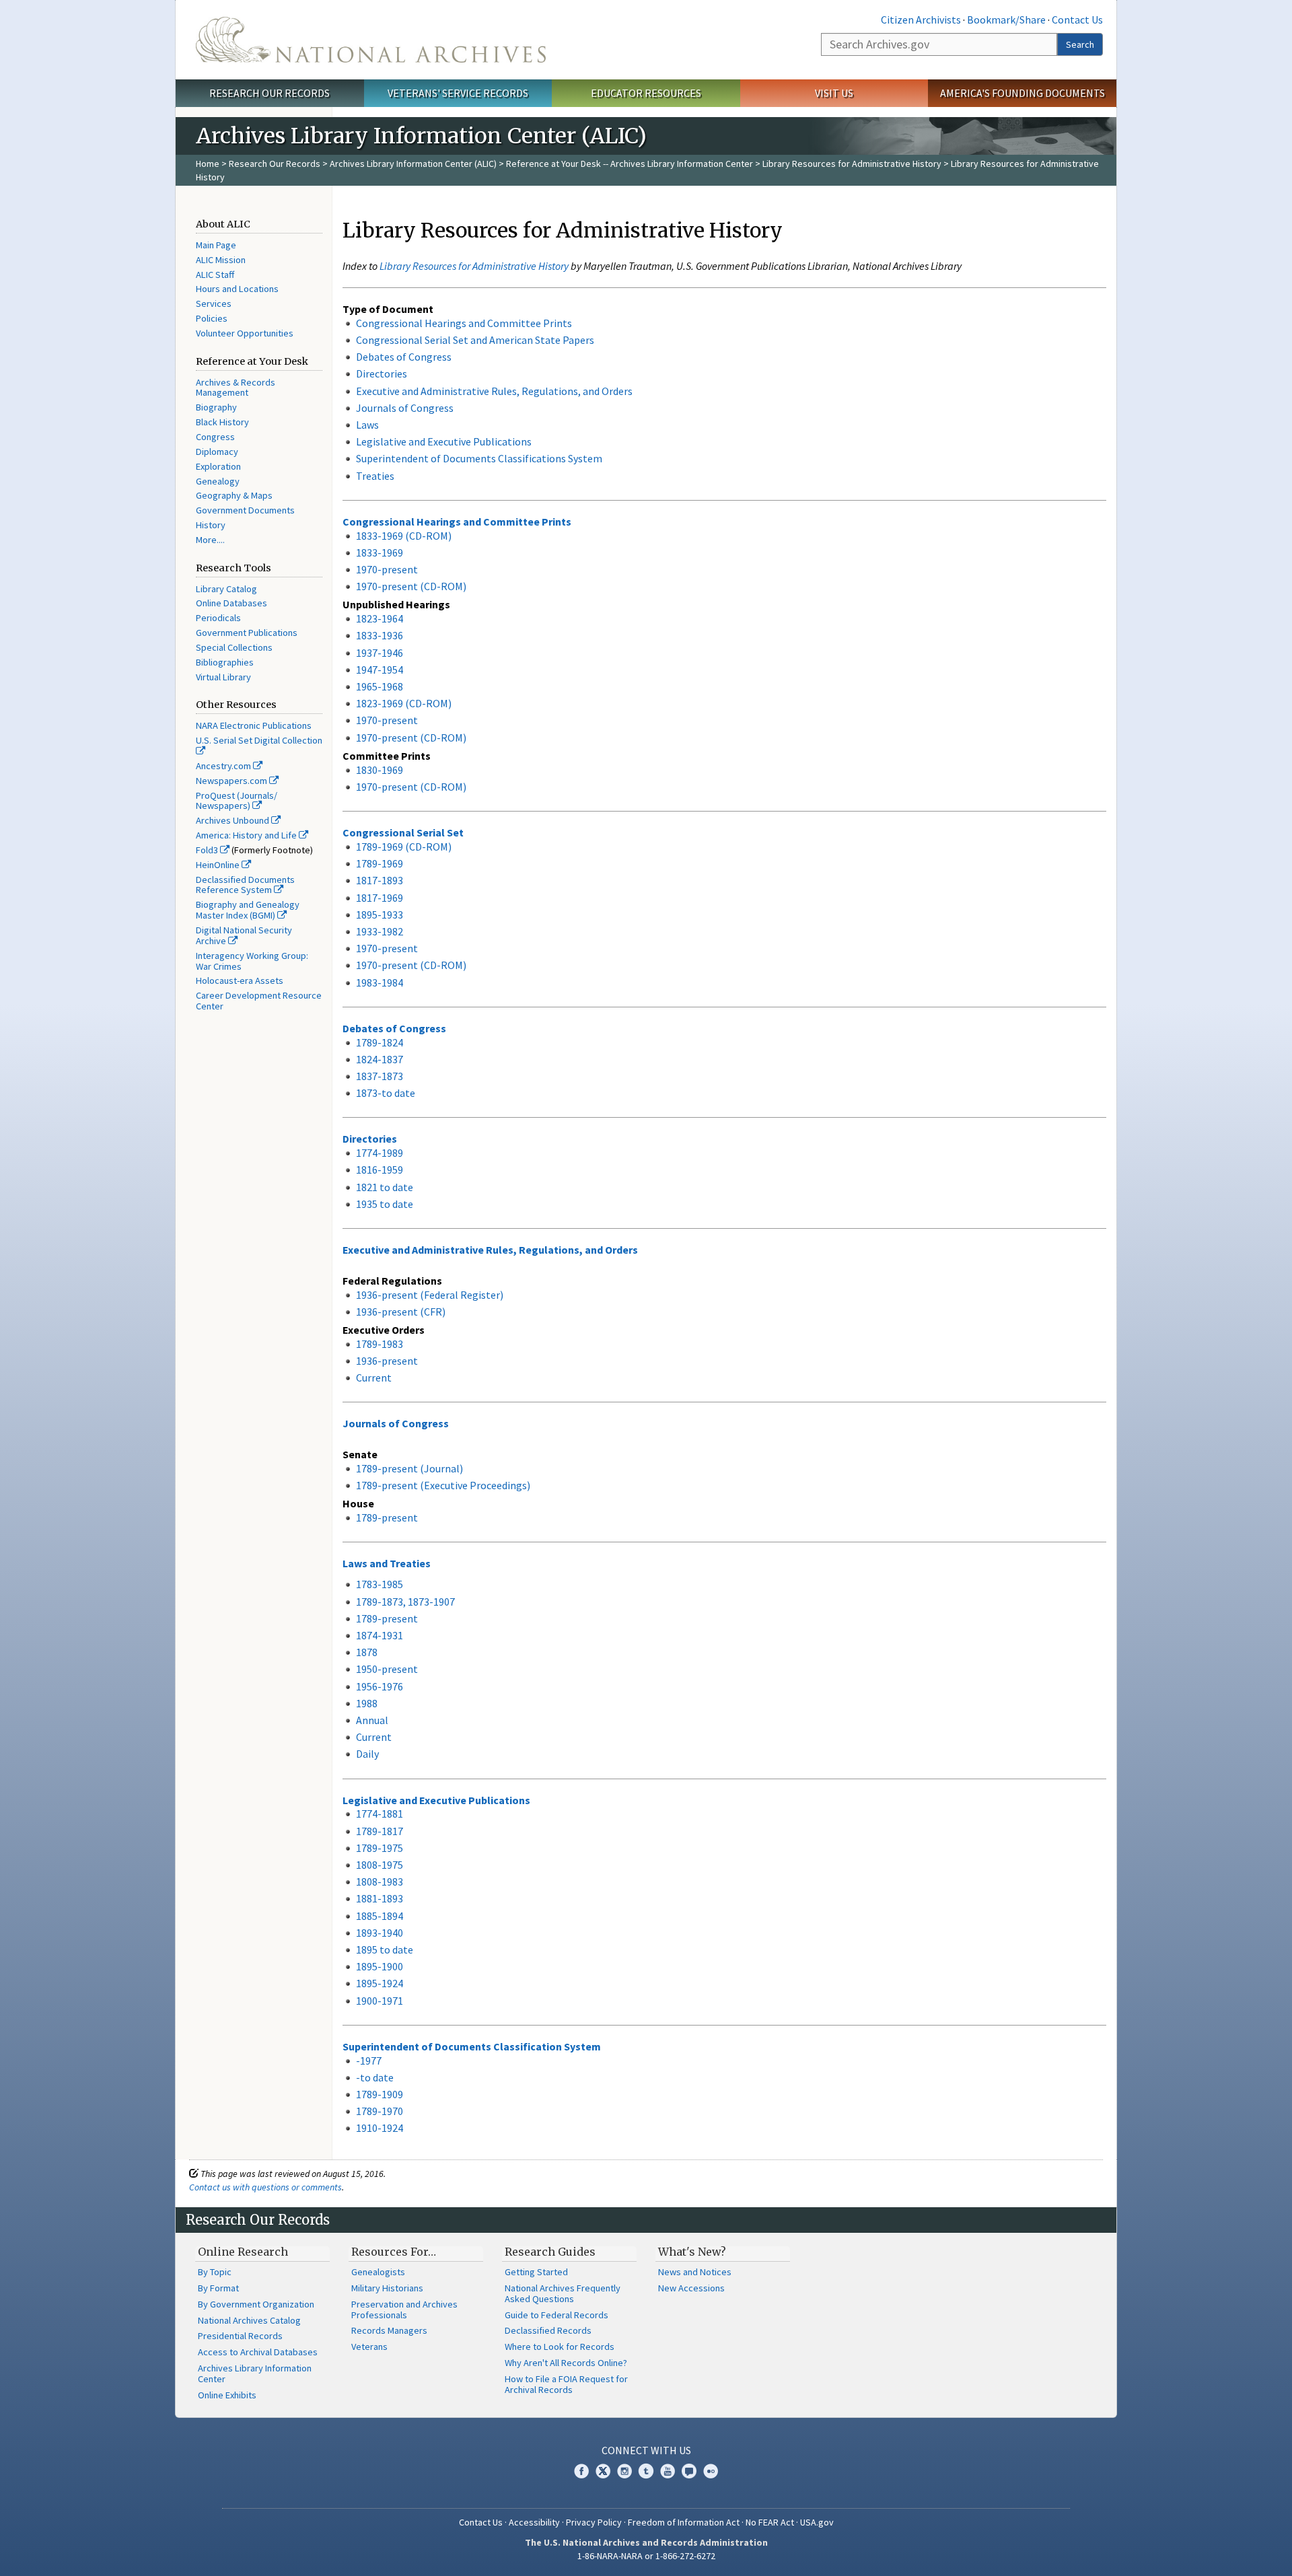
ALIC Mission (221, 260)
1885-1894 (380, 1916)
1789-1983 (380, 1344)
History (211, 525)
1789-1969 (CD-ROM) (404, 847)
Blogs (689, 2471)
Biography (216, 407)
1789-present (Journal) (409, 1468)
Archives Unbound (234, 820)
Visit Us (834, 93)
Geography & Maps (234, 495)
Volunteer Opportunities (245, 333)
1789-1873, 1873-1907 (405, 1602)
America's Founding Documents (1022, 93)
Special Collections (234, 647)
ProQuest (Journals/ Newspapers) (237, 801)
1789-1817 (380, 1831)
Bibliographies (225, 662)
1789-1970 (380, 2111)
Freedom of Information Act (684, 2522)
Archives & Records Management (236, 388)
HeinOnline (219, 865)
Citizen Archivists (921, 20)
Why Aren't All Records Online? (566, 2363)
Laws (367, 425)
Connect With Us (646, 2450)
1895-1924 (380, 1983)
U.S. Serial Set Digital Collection (259, 740)
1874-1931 (380, 1635)
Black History (222, 422)
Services (214, 303)
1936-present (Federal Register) (430, 1295)
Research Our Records (270, 93)
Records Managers (389, 2330)
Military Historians (387, 2288)
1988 (367, 1703)
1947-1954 (380, 670)
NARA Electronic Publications (254, 725)
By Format (218, 2288)
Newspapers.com (232, 781)
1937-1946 (380, 653)
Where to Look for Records (560, 2347)
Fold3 (208, 850)
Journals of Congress (405, 408)
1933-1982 (380, 931)
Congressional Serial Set (403, 832)
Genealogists (378, 2272)
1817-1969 (380, 898)
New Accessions (691, 2288)
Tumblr (646, 2471)
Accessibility (534, 2522)
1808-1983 (380, 1882)
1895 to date (385, 1949)
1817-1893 (380, 880)
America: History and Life (247, 835)
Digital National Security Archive (244, 935)
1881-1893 (380, 1898)
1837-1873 (380, 1076)
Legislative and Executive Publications (444, 441)
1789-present (387, 1517)
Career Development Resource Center (259, 1001)
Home (208, 164)
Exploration (218, 466)
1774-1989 (380, 1153)
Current (374, 1378)
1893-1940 (380, 1933)
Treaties (375, 476)
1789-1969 (380, 863)
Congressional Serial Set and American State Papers (475, 340)
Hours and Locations (237, 289)
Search (1080, 44)
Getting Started (536, 2272)
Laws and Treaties (387, 1563)
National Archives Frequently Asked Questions (563, 2293)
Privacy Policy (594, 2522)
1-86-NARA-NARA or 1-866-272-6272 (646, 2556)
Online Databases (231, 603)
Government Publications (247, 633)
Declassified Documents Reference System (245, 885)
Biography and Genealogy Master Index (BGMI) (248, 910)
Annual (372, 1720)
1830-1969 (380, 770)
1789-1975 (380, 1848)
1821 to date (385, 1187)
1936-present (387, 1361)
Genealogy (218, 481)
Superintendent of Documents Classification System (472, 2046)
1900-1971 (380, 2001)
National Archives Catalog (249, 2320)
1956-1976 (380, 1686)
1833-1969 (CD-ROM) (404, 536)
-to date (375, 2077)
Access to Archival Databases (258, 2352)
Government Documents (245, 510)
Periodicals (218, 618)
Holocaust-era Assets (240, 980)
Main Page (216, 245)
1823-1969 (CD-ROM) (404, 703)
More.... (210, 540)
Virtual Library (223, 677)
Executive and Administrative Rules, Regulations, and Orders (494, 391)
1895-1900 (380, 1966)
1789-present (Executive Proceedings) (443, 1485)
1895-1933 (380, 915)
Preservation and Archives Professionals (404, 2310)
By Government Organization (256, 2304)
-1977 (369, 2061)
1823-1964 (380, 618)
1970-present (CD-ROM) (411, 586)
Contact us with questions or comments (265, 2187)
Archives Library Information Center (255, 2373)
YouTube (668, 2471)
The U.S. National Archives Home (371, 40)
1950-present (387, 1669)
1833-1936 (380, 635)
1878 (367, 1652)
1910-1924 (380, 2128)
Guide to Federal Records (557, 2315)
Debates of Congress (404, 357)
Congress (215, 437)
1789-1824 (380, 1042)
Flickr (711, 2471)
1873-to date (386, 1093)
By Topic (215, 2272)
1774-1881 (380, 1814)
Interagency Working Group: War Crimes (252, 961)
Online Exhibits (227, 2395)
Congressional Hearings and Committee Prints (464, 323)
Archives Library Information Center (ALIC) (413, 164)
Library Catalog (226, 589)
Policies (212, 318)
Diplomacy (217, 452)
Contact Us (1077, 20)
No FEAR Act (770, 2522)
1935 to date (385, 1204)
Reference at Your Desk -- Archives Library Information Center (630, 164)
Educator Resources (646, 93)
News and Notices (695, 2272)
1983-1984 (380, 982)
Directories (382, 373)
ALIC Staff (215, 275)
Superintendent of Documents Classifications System (479, 458)
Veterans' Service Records (458, 93)
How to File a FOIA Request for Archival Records (566, 2384)
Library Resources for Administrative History (852, 164)
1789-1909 (380, 2094)
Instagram (624, 2471)
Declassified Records (548, 2330)
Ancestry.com (224, 766)
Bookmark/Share (1006, 20)
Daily (367, 1754)
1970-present (387, 569)
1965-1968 (380, 686)
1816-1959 (380, 1170)
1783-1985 (380, 1584)
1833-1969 (380, 552)
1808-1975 (380, 1865)
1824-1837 (380, 1059)
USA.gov (817, 2522)
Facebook (581, 2471)
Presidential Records (240, 2336)
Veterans (369, 2347)
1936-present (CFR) (401, 1312)
